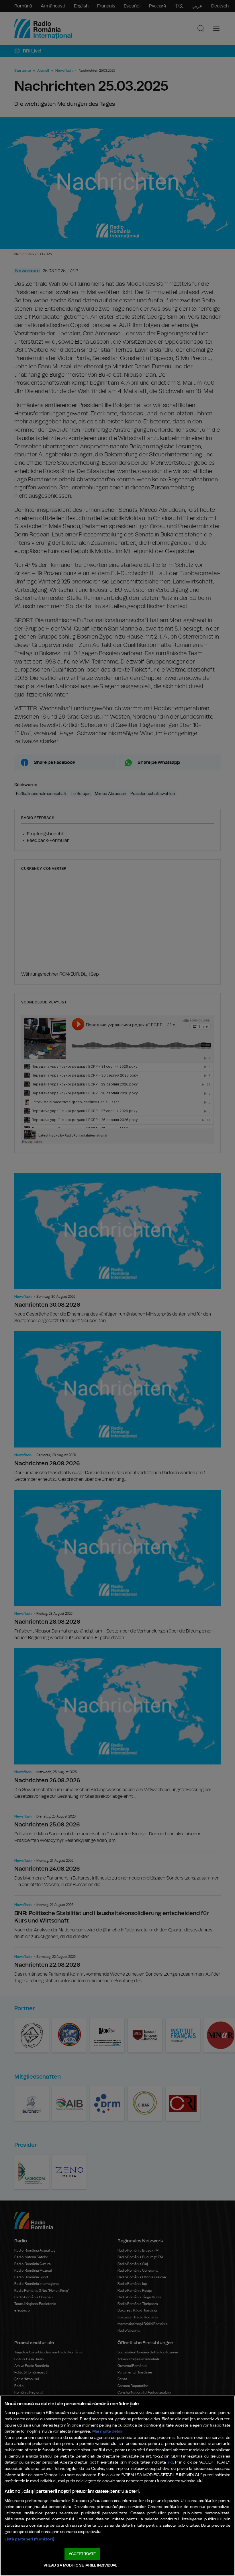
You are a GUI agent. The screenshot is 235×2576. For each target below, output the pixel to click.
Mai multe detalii (108, 2431)
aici (170, 2463)
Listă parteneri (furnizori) (29, 2539)
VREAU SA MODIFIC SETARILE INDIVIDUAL (81, 2566)
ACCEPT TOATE (82, 2554)
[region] (117, 2486)
